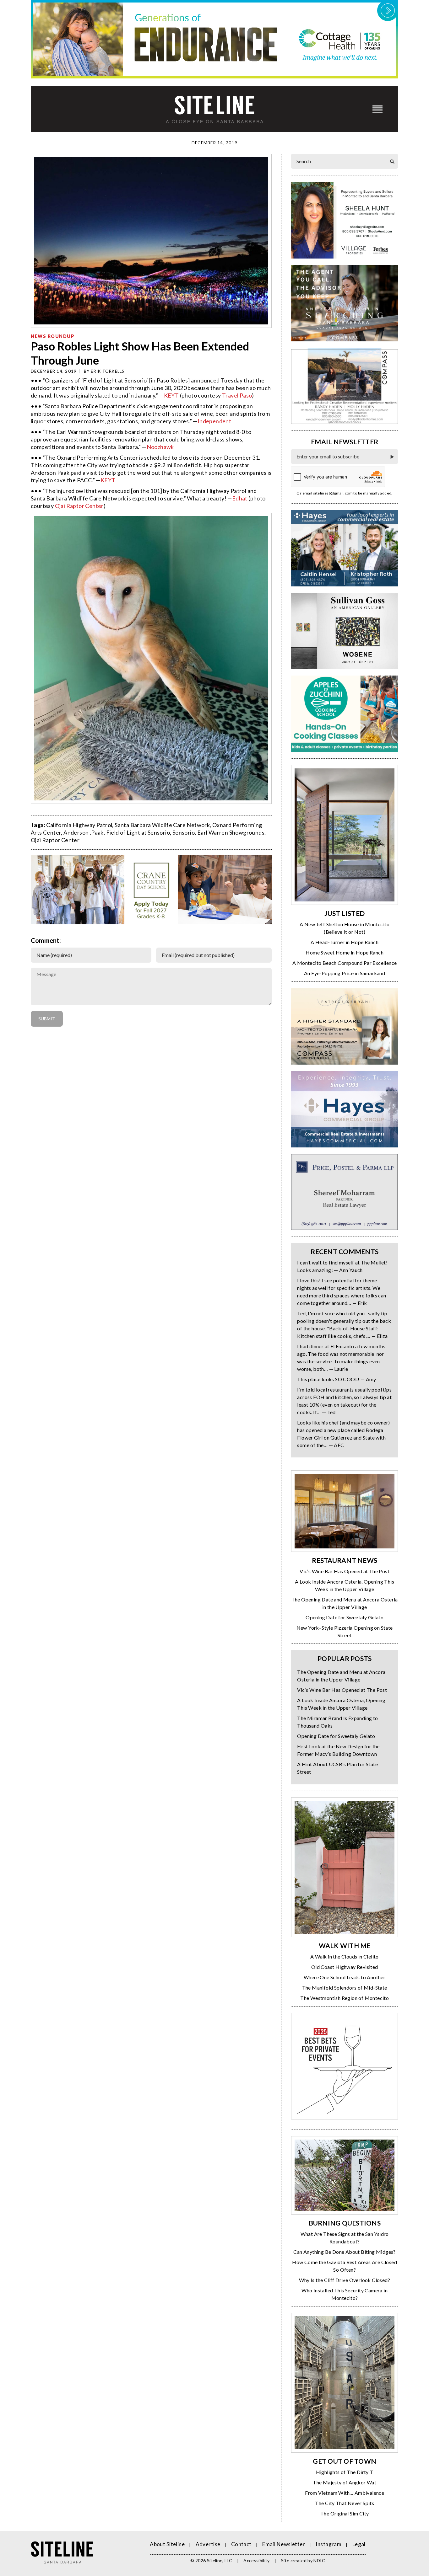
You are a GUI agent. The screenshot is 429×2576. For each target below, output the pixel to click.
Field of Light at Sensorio (138, 832)
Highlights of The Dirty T (345, 2472)
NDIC (319, 2560)
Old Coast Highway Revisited (345, 1967)
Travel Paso (237, 395)
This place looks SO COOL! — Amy (337, 1379)
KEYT (171, 395)
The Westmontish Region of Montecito (345, 1998)
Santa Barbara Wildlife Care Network (162, 825)
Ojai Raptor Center (79, 506)
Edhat (240, 498)
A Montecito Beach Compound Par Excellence (345, 963)
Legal (359, 2544)
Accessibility (257, 2560)
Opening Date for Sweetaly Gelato (345, 1617)
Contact (241, 2544)
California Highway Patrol (79, 825)
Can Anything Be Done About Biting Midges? (344, 2252)
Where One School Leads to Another (345, 1977)
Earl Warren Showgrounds (231, 832)
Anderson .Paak (84, 832)
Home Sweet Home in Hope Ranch (345, 952)
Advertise (208, 2544)
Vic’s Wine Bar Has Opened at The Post (345, 1571)
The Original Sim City (345, 2513)
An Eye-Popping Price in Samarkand (345, 973)
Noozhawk (160, 447)
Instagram (329, 2544)
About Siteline (167, 2544)
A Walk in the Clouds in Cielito (344, 1956)
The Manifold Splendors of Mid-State (345, 1988)
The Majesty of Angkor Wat (345, 2482)
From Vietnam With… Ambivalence (345, 2493)
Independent (214, 421)
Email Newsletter (284, 2544)
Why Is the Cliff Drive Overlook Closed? (345, 2280)
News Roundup (53, 336)
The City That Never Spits (345, 2503)
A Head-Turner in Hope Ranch (345, 942)
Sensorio (184, 832)
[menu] (377, 109)
